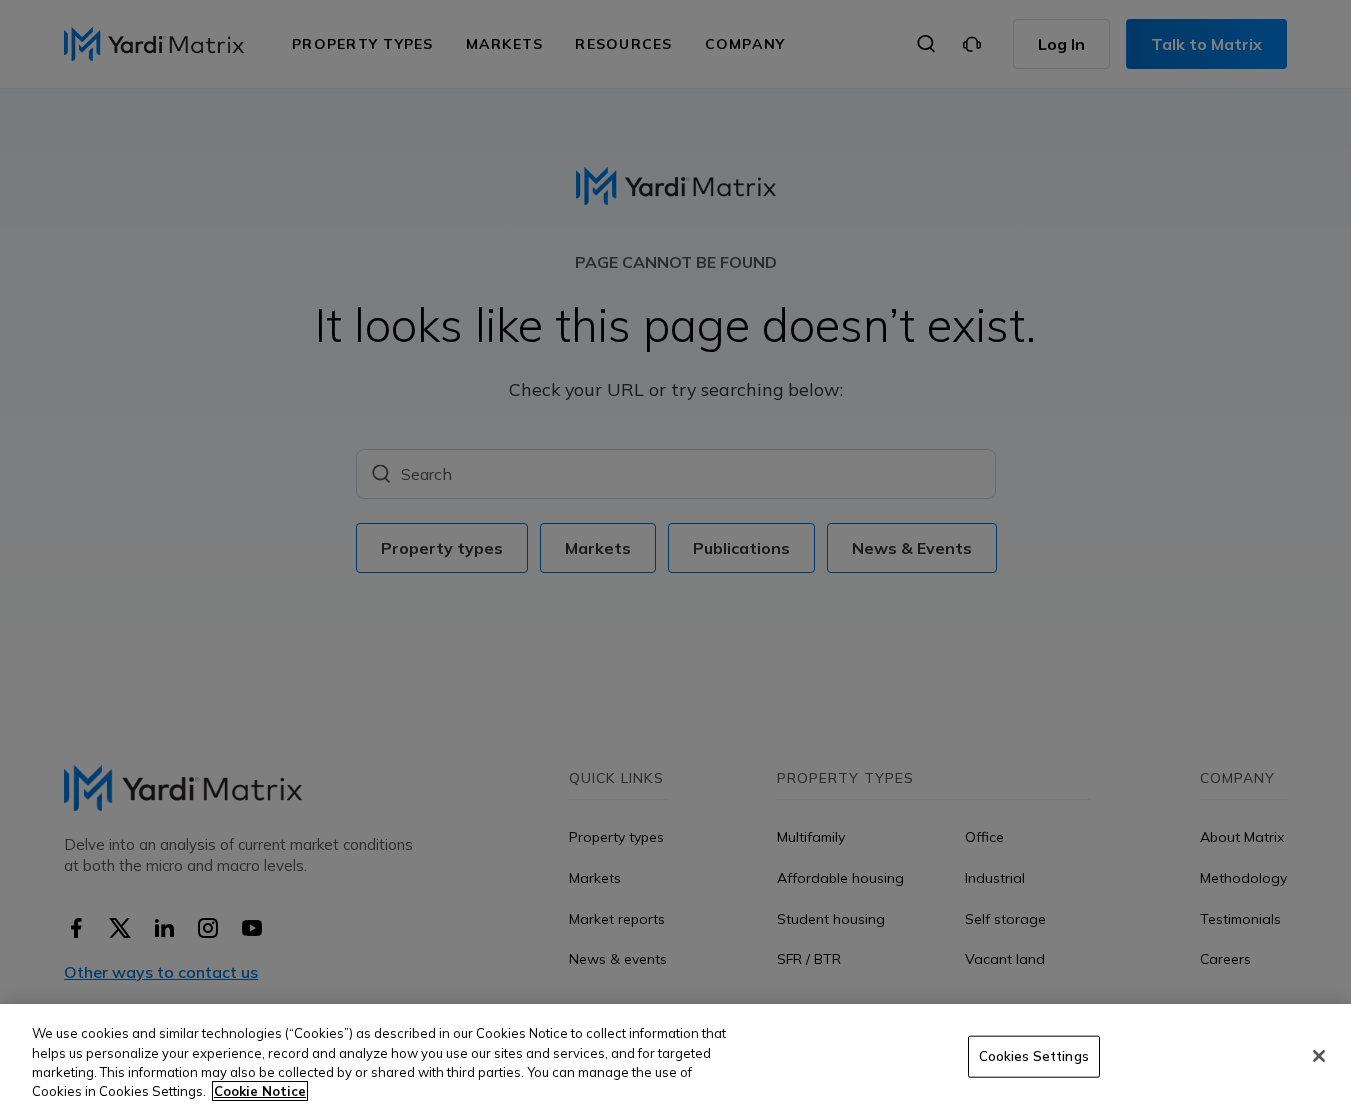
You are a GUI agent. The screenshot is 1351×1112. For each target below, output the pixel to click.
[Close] (1319, 1056)
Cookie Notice (260, 1091)
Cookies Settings (1034, 1056)
